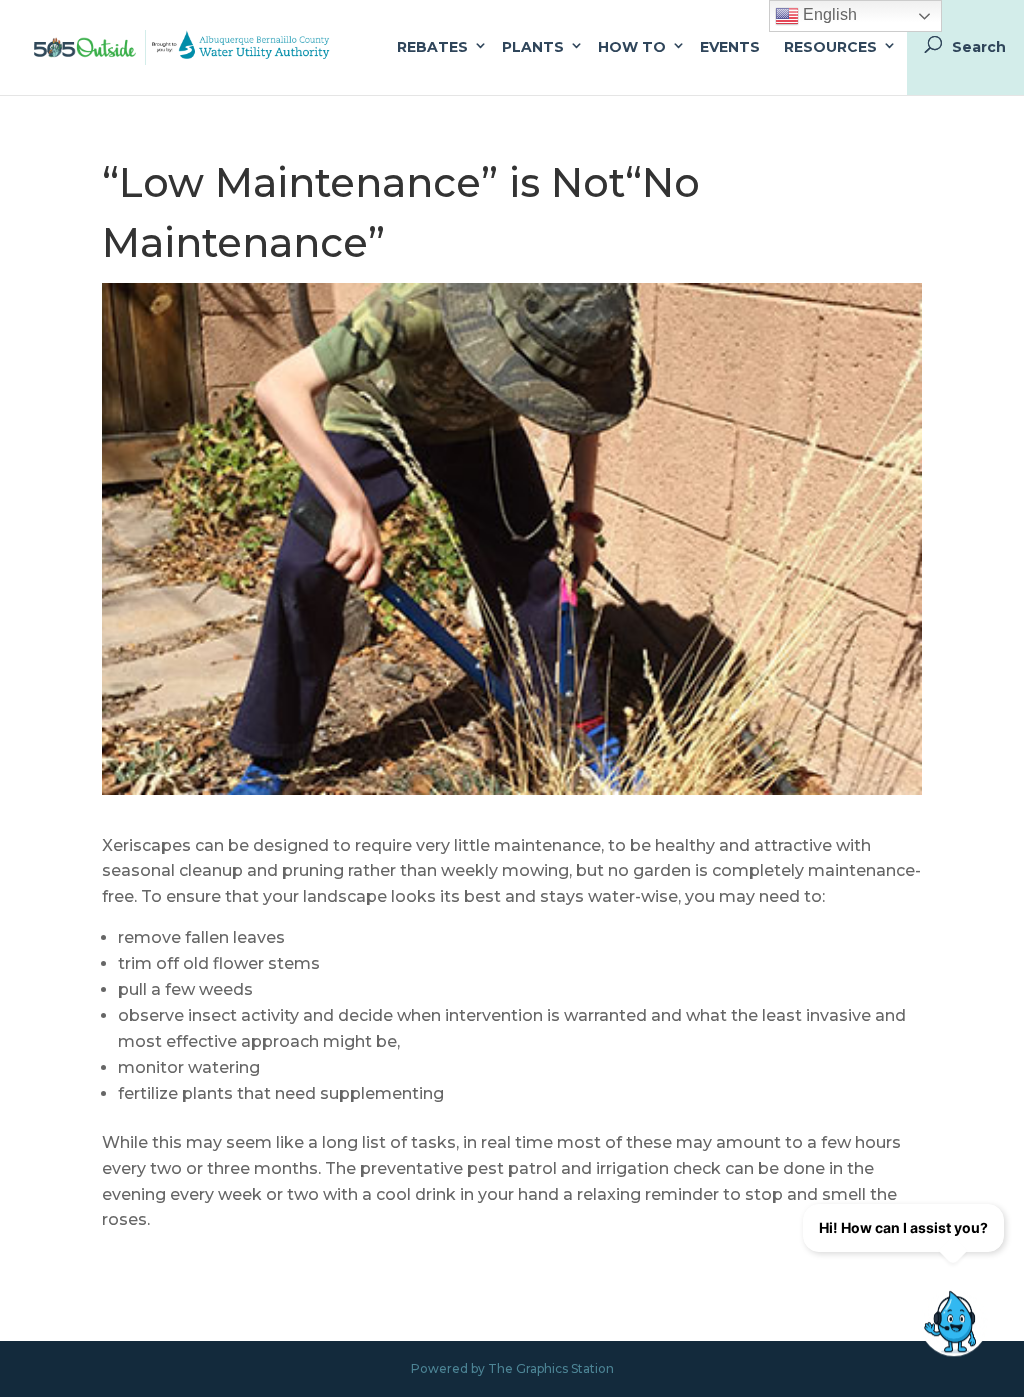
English (828, 14)
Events (730, 47)
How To (632, 47)
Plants (533, 47)
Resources (830, 47)
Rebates (432, 47)
